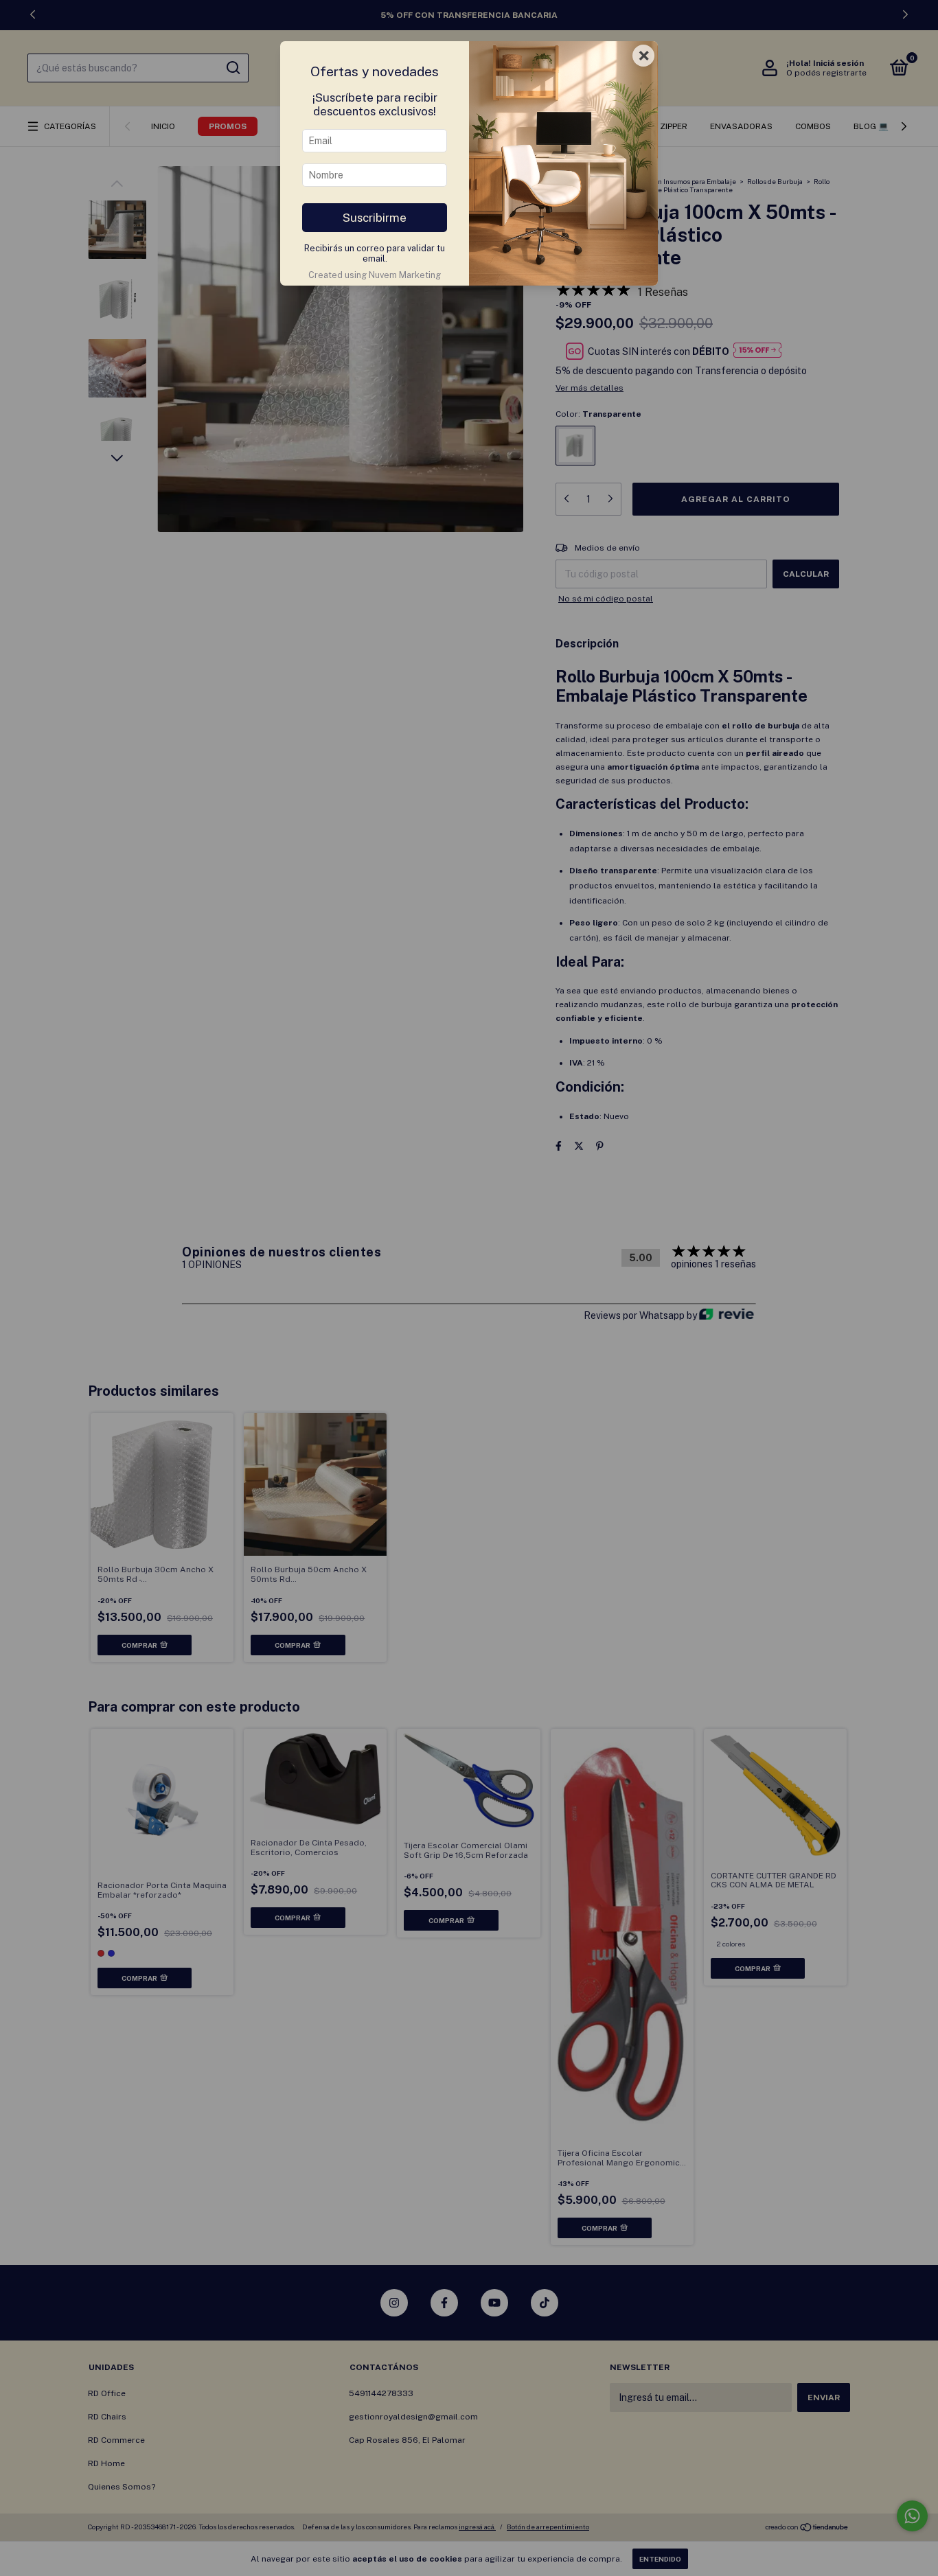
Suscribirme (375, 218)
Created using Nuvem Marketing (375, 275)
